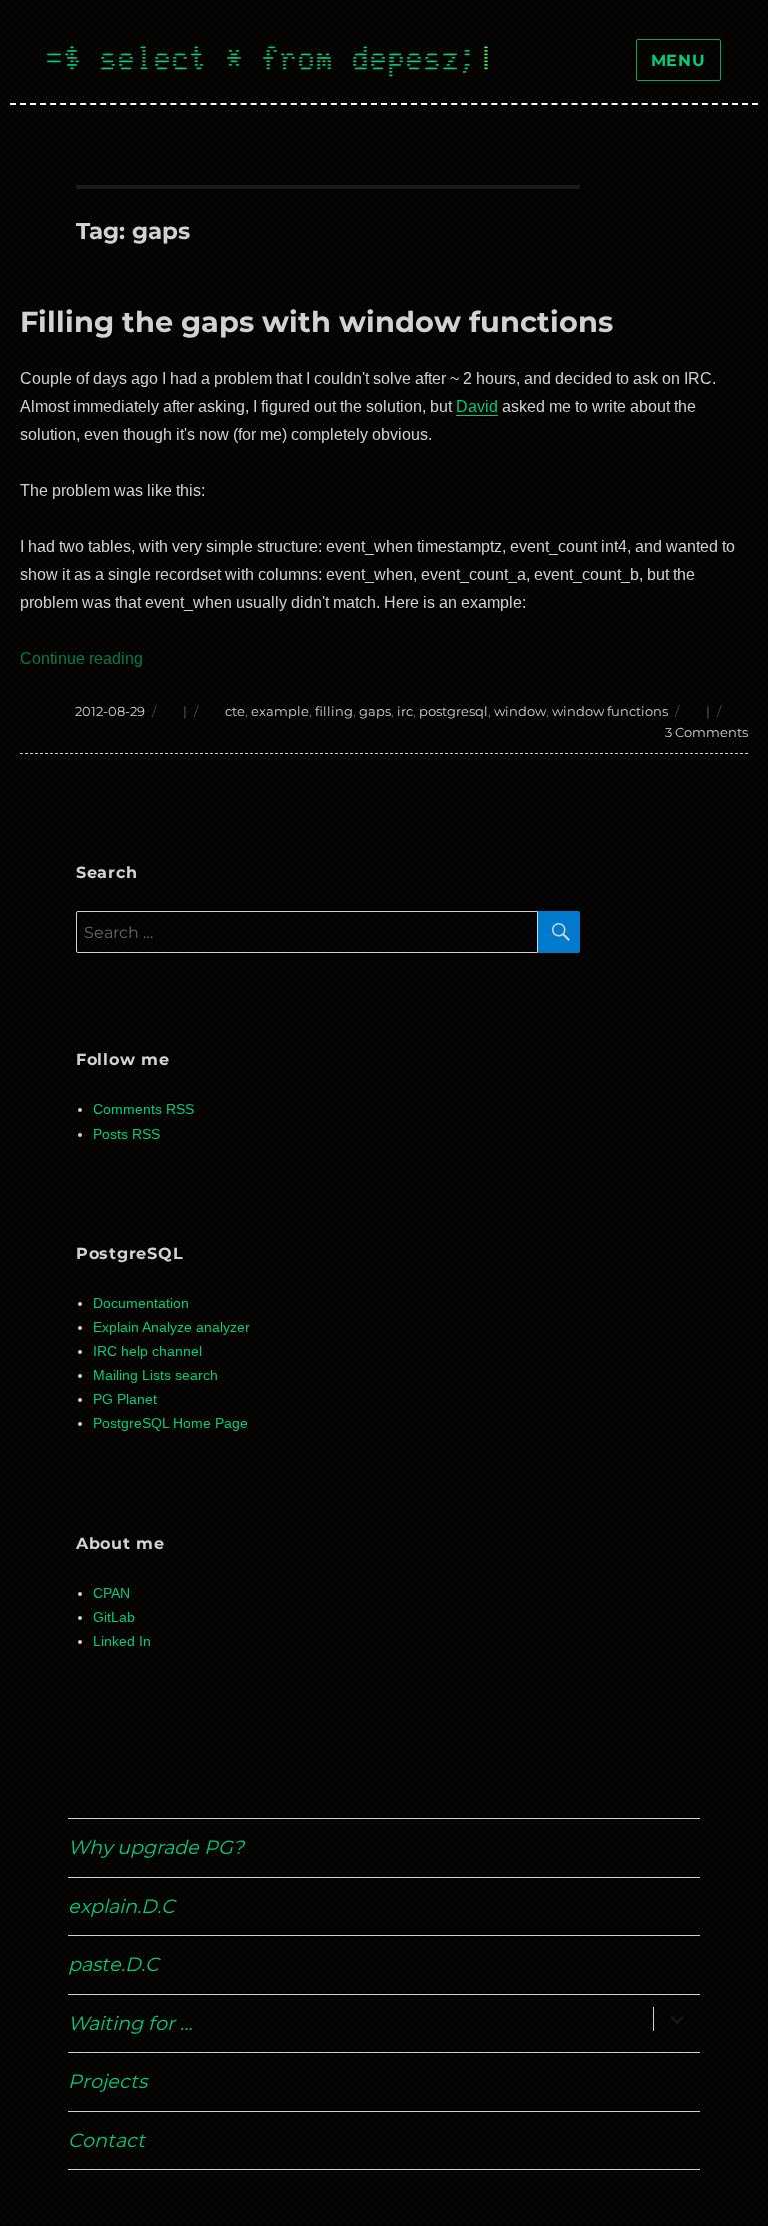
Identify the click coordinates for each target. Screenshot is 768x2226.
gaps (375, 711)
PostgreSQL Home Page (170, 1423)
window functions (610, 711)
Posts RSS (126, 1134)
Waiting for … (130, 2023)
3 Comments (706, 732)
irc (405, 711)
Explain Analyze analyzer (171, 1327)
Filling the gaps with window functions (316, 321)
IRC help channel (147, 1351)
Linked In (122, 1641)
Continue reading (81, 658)
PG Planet (125, 1399)
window (520, 711)
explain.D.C (121, 1906)
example (280, 711)
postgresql (453, 711)
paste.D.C (113, 1964)
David (477, 406)
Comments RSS (143, 1109)
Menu (678, 60)
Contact (106, 2140)
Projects (107, 2081)
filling (334, 711)
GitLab (114, 1617)
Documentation (141, 1303)
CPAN (111, 1593)
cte (235, 711)
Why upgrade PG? (156, 1847)
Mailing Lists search (155, 1375)
